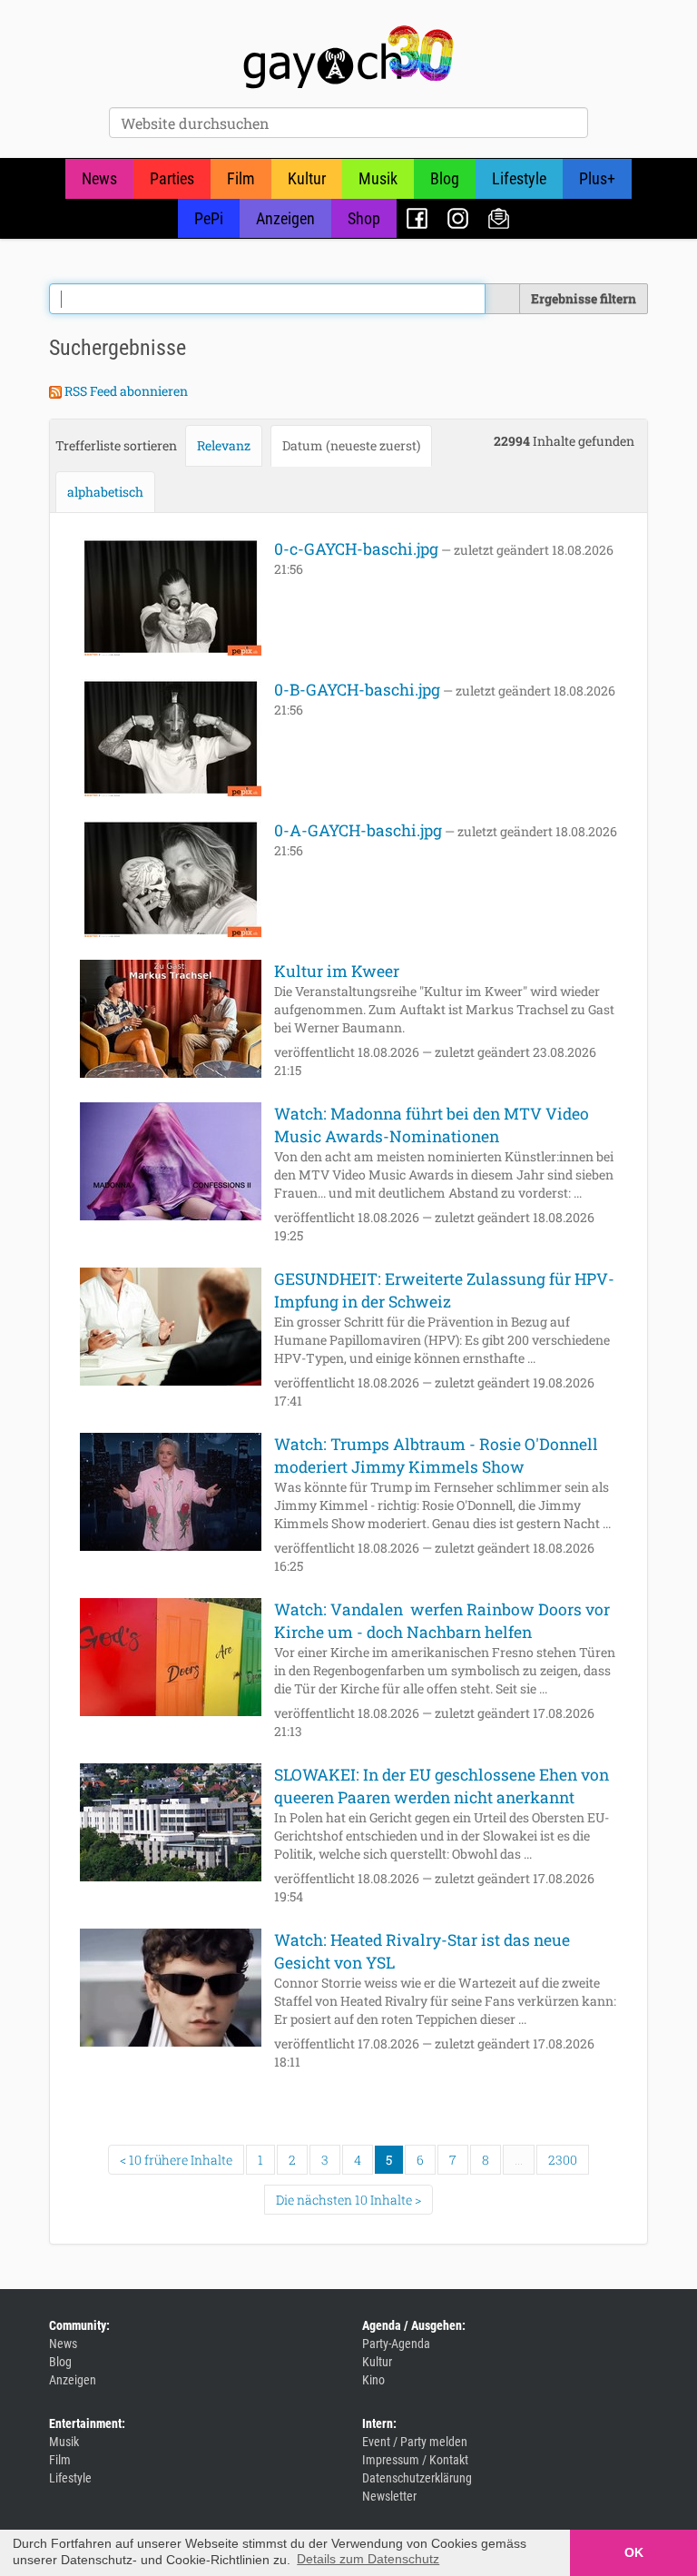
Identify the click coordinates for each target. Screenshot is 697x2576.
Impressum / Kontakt (415, 2460)
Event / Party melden (415, 2442)
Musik (378, 178)
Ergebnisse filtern (584, 298)
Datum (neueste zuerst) (351, 445)
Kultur (307, 178)
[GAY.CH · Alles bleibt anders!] (348, 57)
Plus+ (597, 178)
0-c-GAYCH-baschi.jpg (356, 549)
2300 (563, 2160)
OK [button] (634, 2552)
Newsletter (499, 218)
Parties (172, 178)
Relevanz (224, 445)
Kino (373, 2380)
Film (241, 178)
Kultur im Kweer (337, 971)
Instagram (458, 218)
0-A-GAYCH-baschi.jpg (358, 830)
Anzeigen (285, 218)
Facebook (417, 218)
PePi (209, 218)
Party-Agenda (396, 2344)
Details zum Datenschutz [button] (368, 2559)
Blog (445, 178)
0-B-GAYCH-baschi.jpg (357, 690)
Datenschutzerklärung (417, 2478)
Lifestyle (519, 178)
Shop (364, 218)
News (99, 178)
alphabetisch (105, 492)
